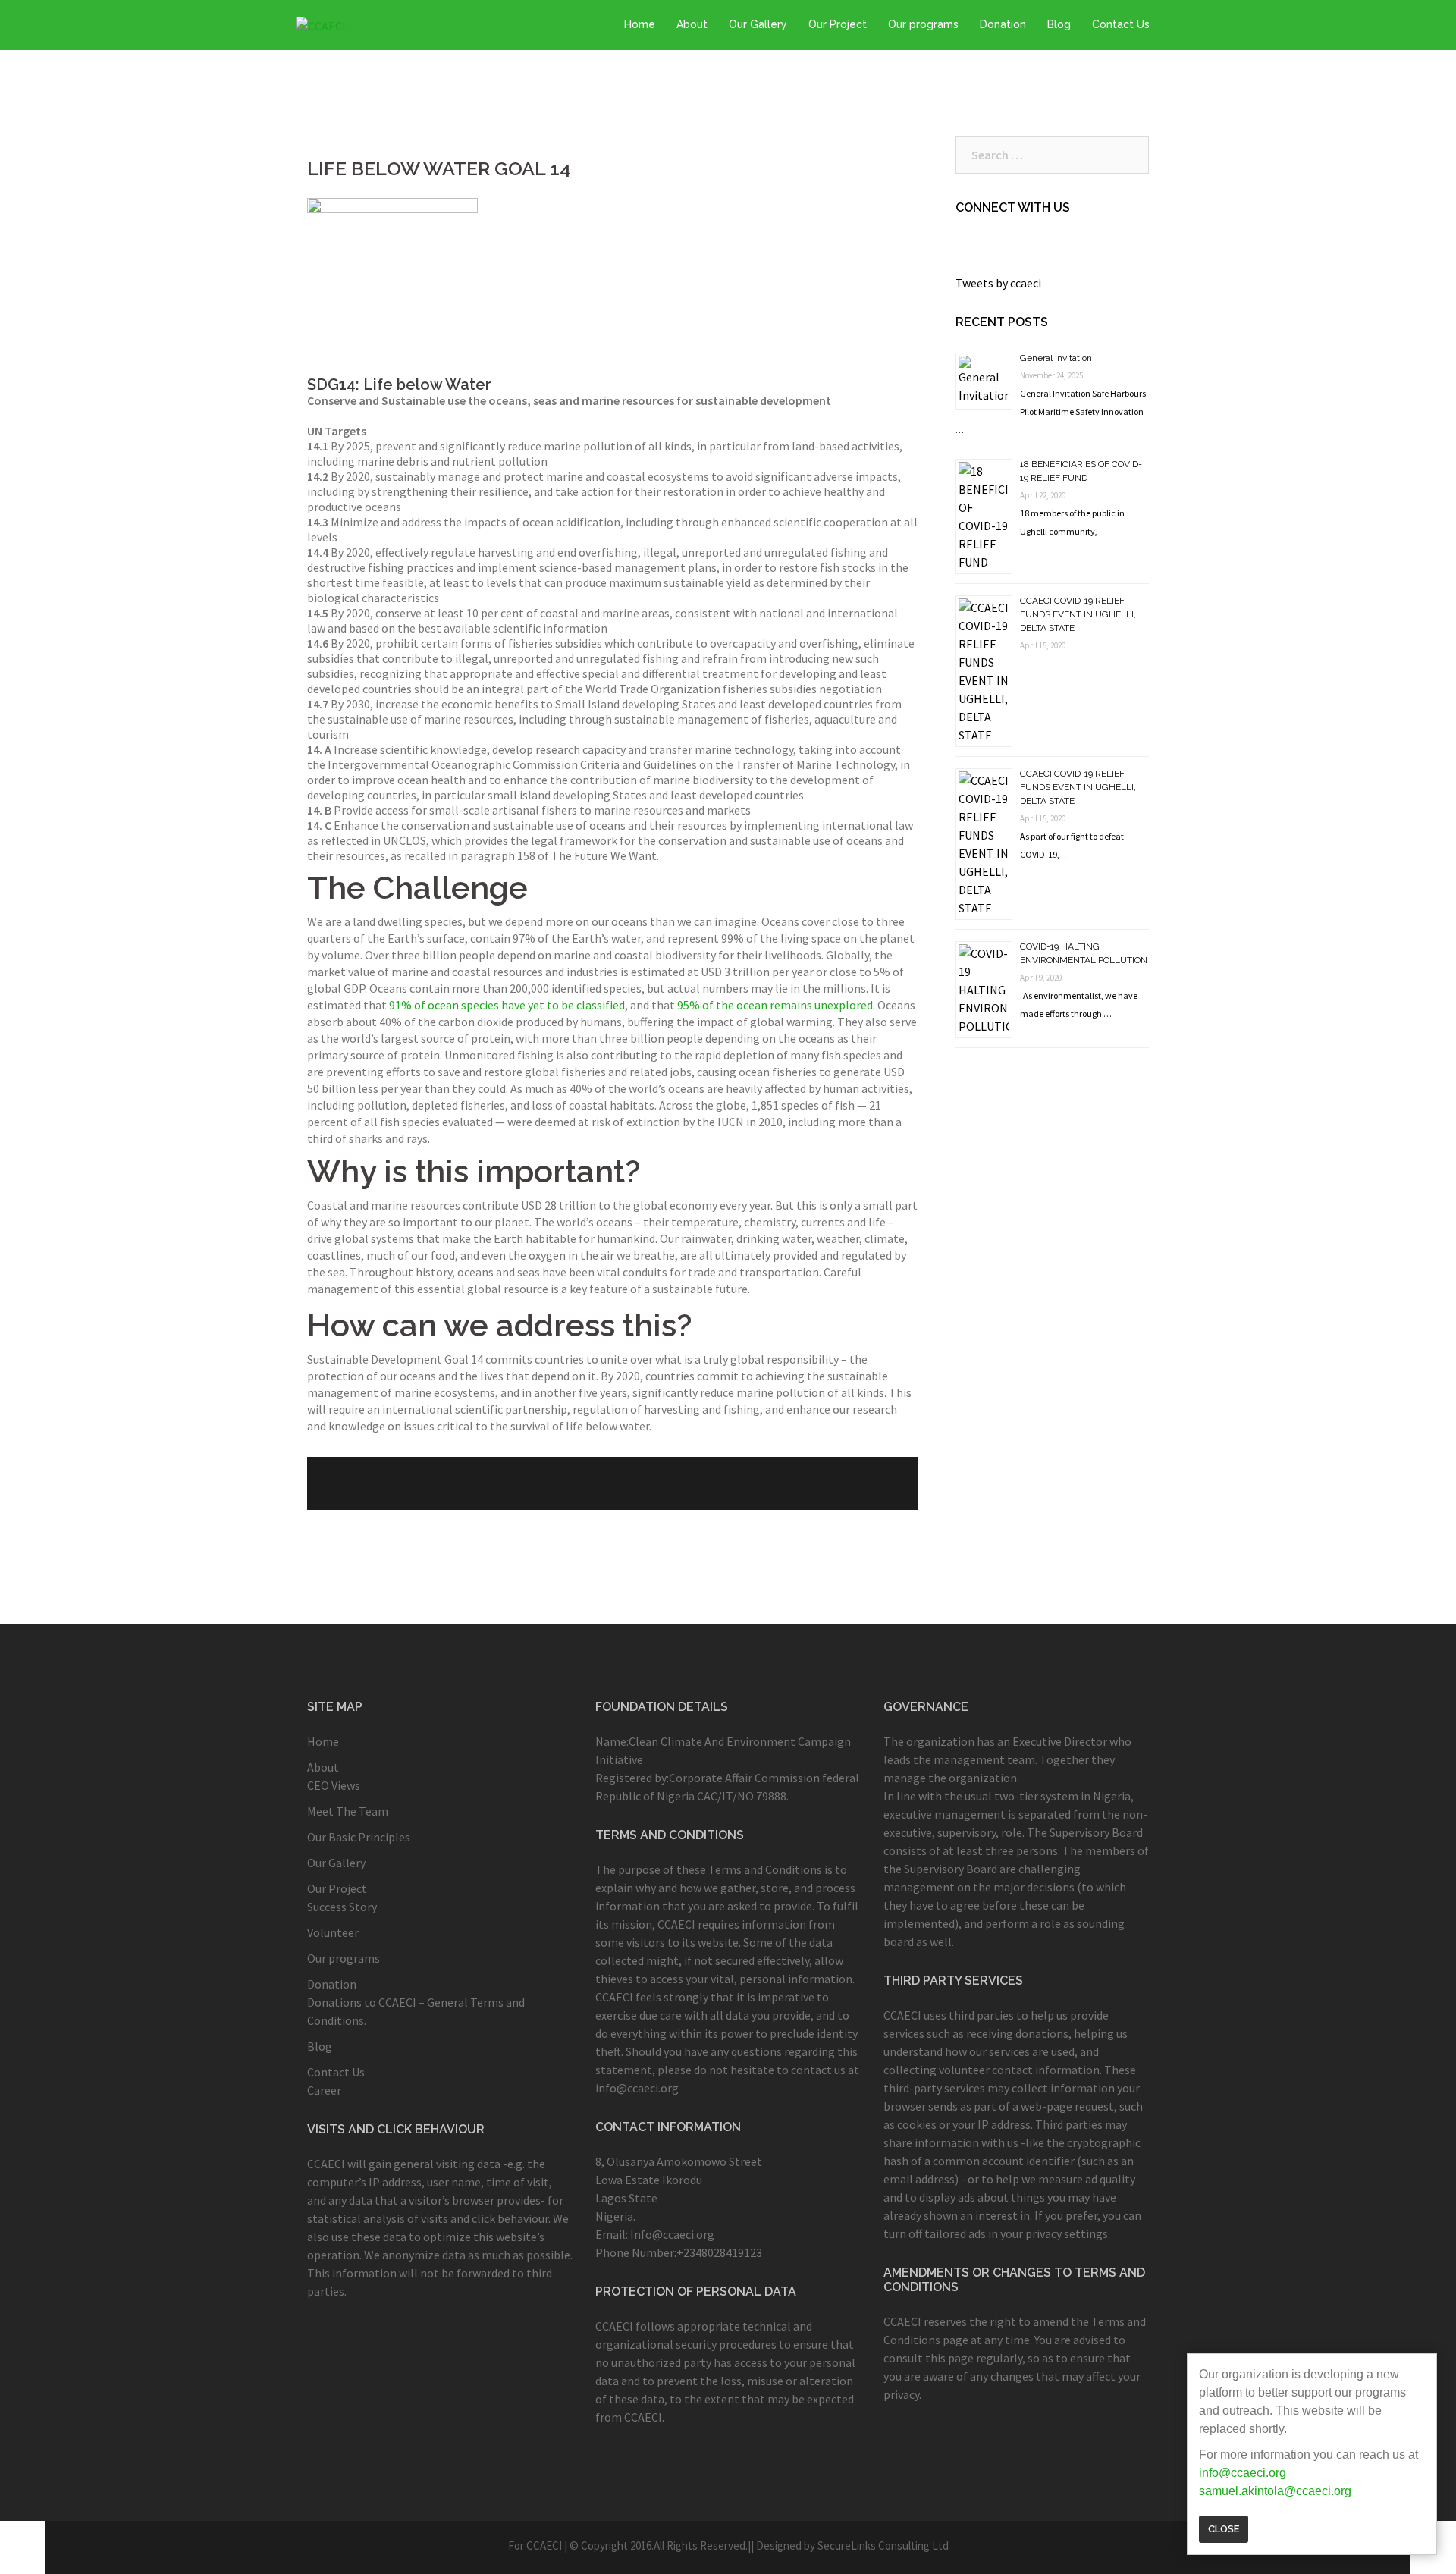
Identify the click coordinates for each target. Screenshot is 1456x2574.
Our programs (923, 24)
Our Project (838, 24)
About (692, 24)
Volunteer (333, 1932)
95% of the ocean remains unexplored (775, 1005)
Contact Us (1121, 24)
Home (640, 24)
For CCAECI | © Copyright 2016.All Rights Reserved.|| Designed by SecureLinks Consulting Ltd (728, 2546)
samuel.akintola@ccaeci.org (1275, 2491)
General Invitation (1056, 358)
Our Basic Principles (359, 1837)
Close (1224, 2529)
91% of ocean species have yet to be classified (507, 1005)
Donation (1003, 24)
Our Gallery (758, 24)
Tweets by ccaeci (998, 283)
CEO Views (334, 1785)
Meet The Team (348, 1811)
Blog (1059, 24)
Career (324, 2090)
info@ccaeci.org (1243, 2473)
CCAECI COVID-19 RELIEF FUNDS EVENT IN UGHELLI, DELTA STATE (1078, 614)
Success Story (342, 1907)
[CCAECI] (321, 24)
